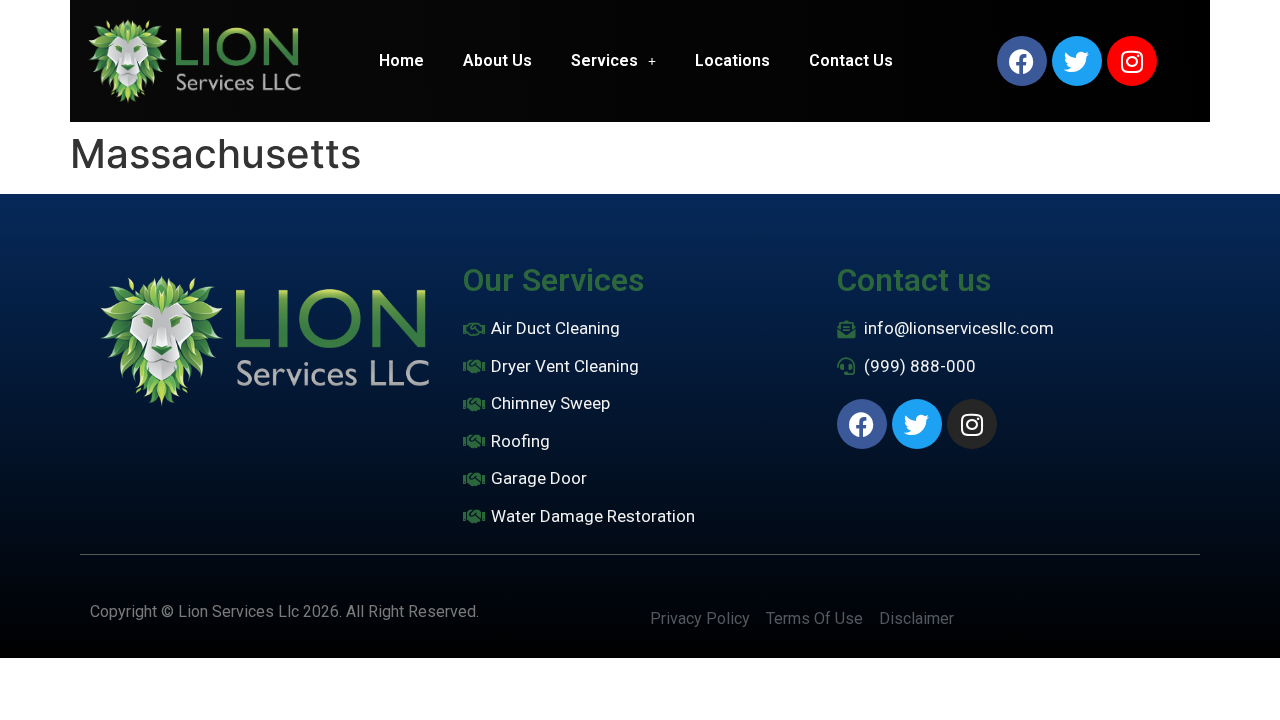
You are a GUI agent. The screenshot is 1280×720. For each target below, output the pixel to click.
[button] (613, 61)
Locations (732, 60)
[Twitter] (1077, 61)
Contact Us (851, 60)
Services (604, 60)
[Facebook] (1022, 61)
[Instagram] (1132, 61)
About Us (497, 60)
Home (401, 60)
